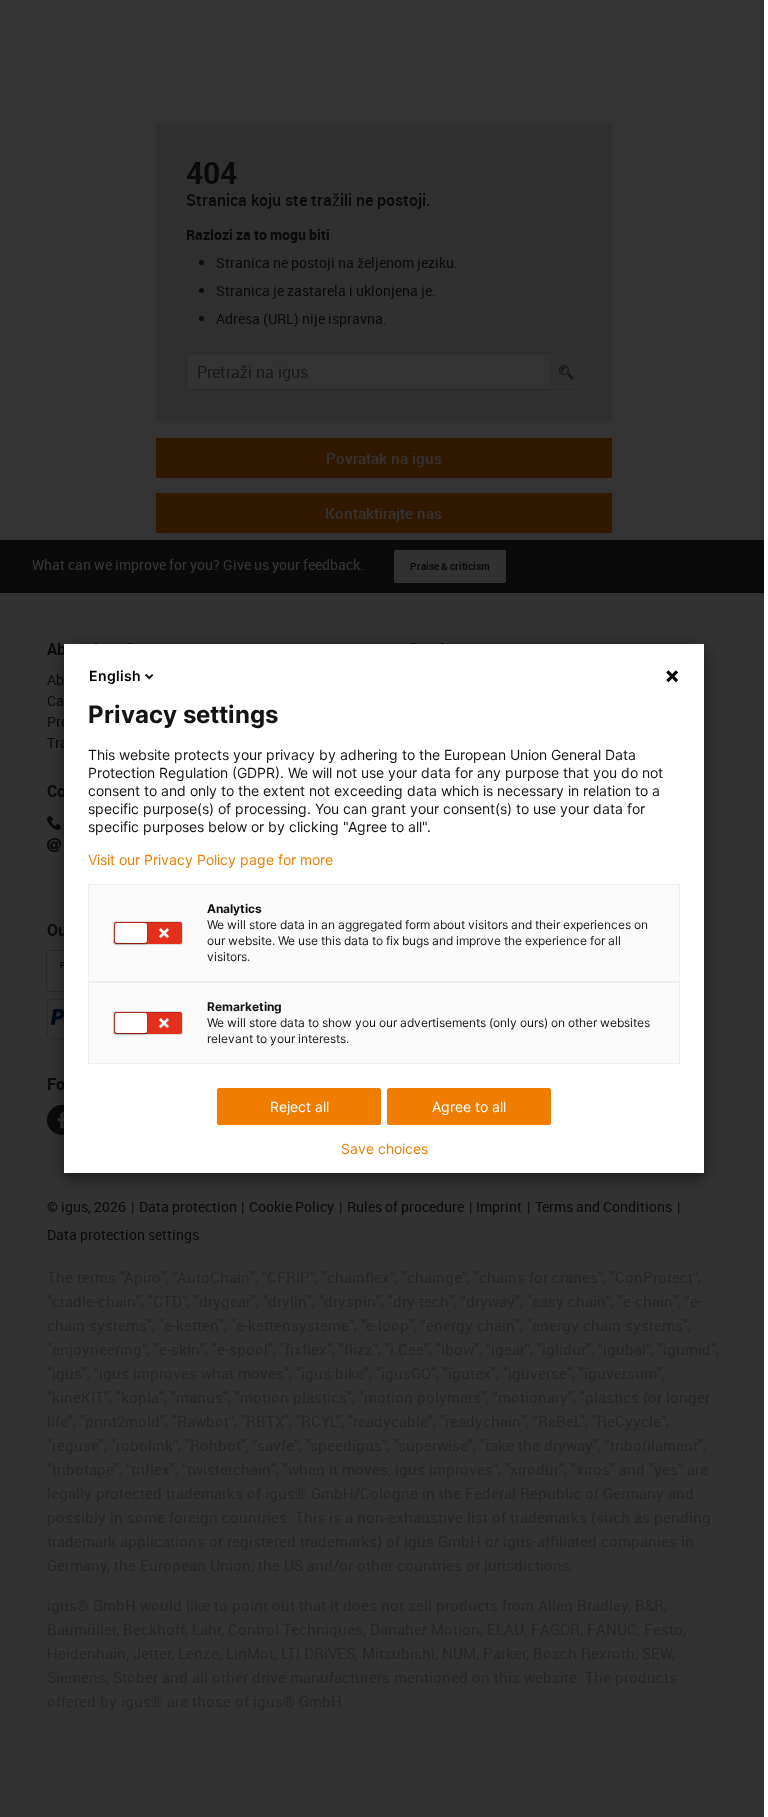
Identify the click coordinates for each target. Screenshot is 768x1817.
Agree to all (469, 1106)
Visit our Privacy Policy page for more (210, 860)
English (115, 675)
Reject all (299, 1106)
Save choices (384, 1149)
